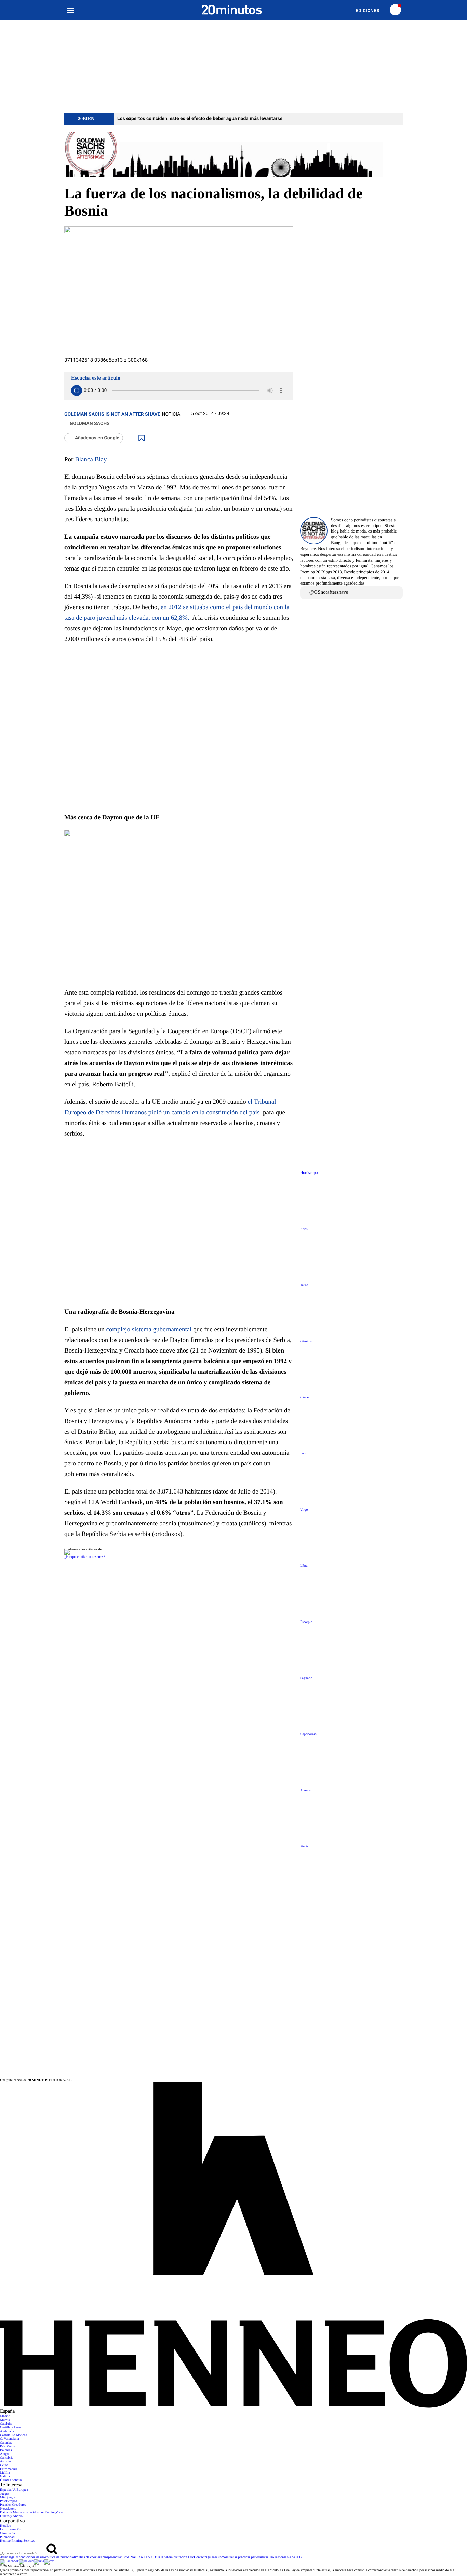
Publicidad (7, 2537)
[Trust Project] (80, 1549)
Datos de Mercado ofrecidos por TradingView (31, 2513)
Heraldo (5, 2526)
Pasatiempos (9, 2501)
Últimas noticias (11, 2480)
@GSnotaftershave (329, 592)
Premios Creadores (13, 2505)
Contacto (200, 2557)
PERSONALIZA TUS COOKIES (143, 2557)
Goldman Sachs (90, 424)
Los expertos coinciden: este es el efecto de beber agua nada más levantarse (200, 119)
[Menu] (70, 10)
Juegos (5, 2494)
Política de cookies (88, 2557)
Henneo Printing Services (17, 2541)
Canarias (6, 2443)
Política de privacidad (60, 2557)
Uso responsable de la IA (286, 2557)
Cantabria (7, 2458)
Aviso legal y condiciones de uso (22, 2557)
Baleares (6, 2450)
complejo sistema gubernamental (149, 1329)
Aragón (5, 2454)
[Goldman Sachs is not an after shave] (233, 155)
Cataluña (6, 2424)
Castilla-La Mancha (14, 2435)
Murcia (5, 2420)
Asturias (6, 2462)
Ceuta (4, 2465)
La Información (11, 2530)
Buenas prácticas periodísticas (248, 2557)
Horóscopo (309, 1173)
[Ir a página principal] (232, 10)
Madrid (5, 2416)
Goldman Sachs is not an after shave (112, 414)
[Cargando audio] (77, 390)
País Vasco (7, 2446)
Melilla (5, 2473)
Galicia (5, 2477)
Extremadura (9, 2469)
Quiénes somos (217, 2557)
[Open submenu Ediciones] (371, 10)
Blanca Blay (91, 459)
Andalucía (7, 2431)
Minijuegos (8, 2497)
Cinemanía (7, 2533)
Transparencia (110, 2557)
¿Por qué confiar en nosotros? (85, 1557)
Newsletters (8, 2509)
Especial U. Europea (14, 2490)
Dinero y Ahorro (11, 2516)
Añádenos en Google (97, 438)
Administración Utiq (180, 2557)
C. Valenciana (9, 2439)
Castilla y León (10, 2428)
